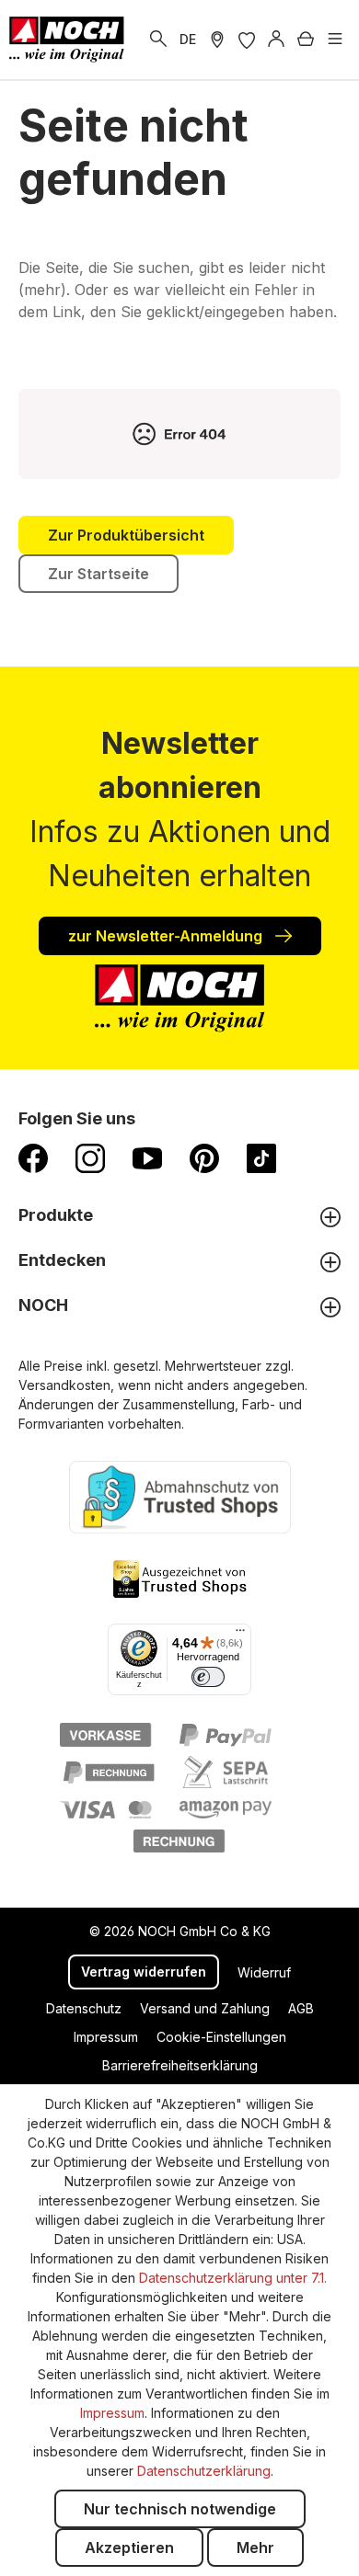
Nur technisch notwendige (180, 2509)
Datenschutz (84, 2008)
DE (188, 39)
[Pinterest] (204, 1157)
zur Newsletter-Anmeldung (167, 936)
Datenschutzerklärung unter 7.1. (233, 2278)
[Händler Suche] (217, 40)
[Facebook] (33, 1157)
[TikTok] (261, 1157)
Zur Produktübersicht (126, 535)
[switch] (208, 1677)
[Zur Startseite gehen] (67, 40)
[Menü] (335, 40)
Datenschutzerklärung (204, 2471)
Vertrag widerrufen (144, 1972)
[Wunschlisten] (247, 40)
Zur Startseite (98, 574)
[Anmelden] (276, 40)
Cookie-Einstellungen (221, 2037)
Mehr (255, 2548)
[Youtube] (147, 1157)
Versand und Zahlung (205, 2008)
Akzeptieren (129, 2548)
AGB (301, 2008)
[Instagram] (90, 1157)
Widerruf (264, 1972)
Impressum (106, 2037)
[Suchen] (158, 40)
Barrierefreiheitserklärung (180, 2065)
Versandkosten (64, 1385)
